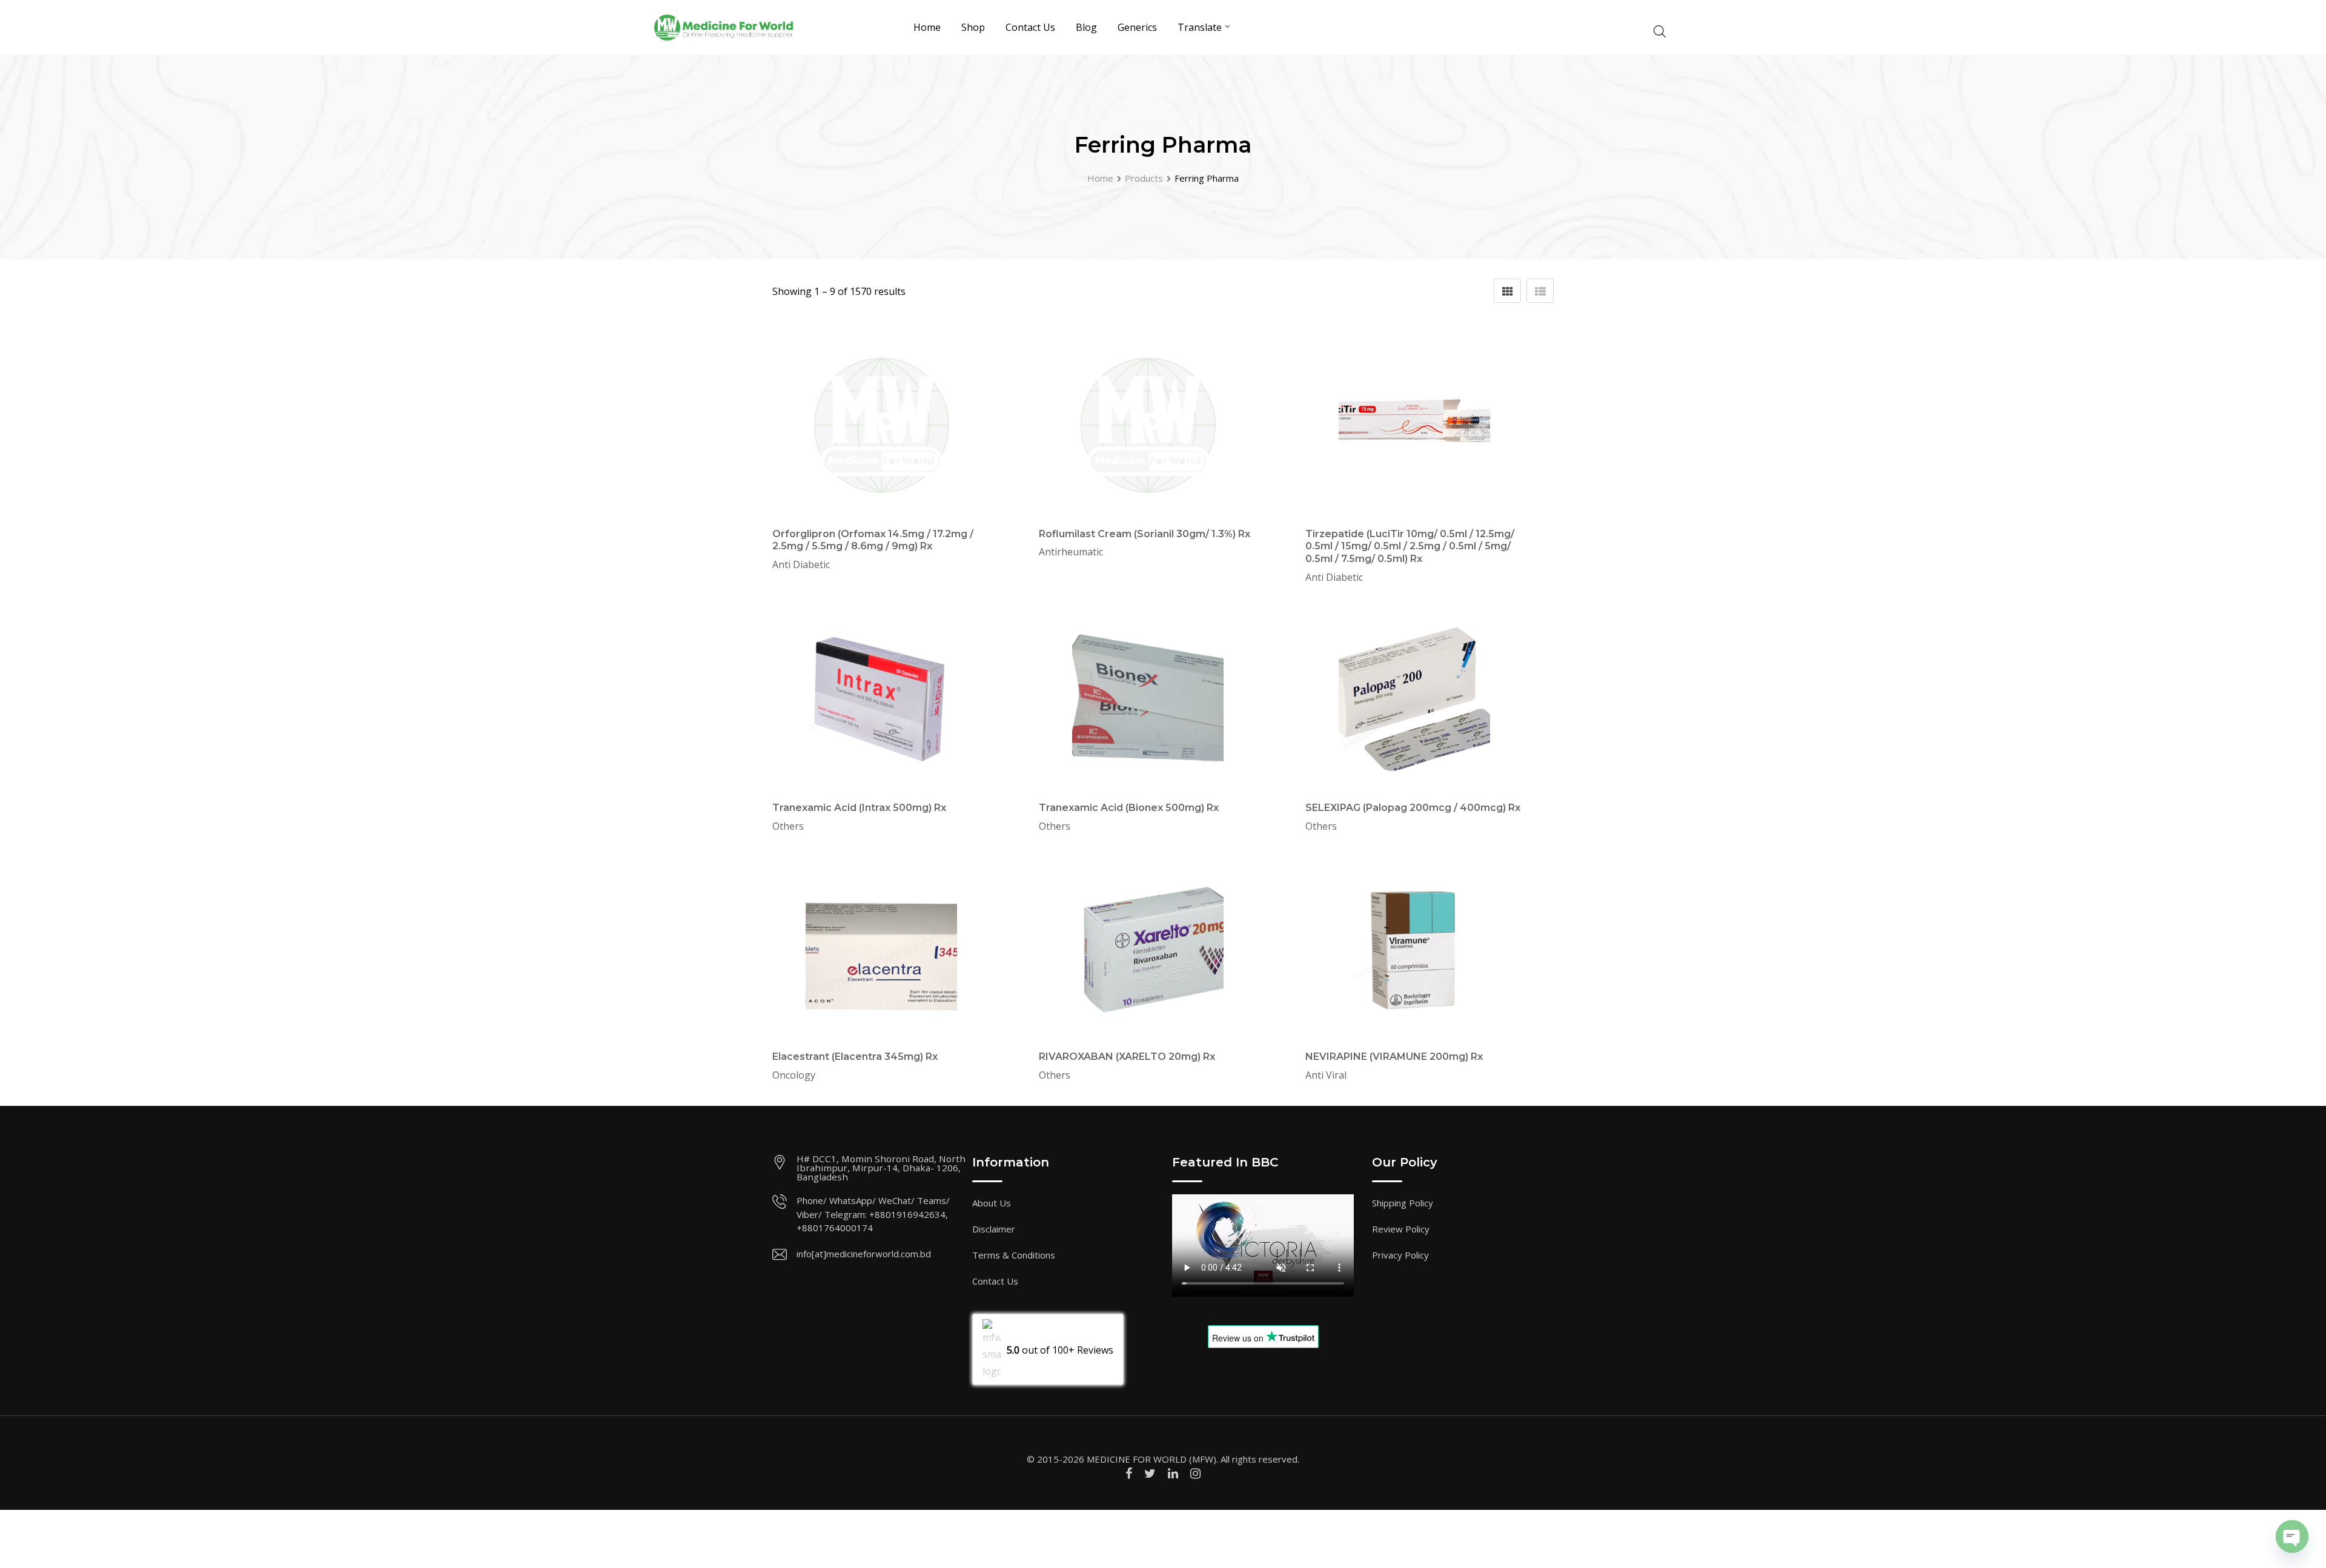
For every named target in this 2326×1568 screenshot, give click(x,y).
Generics (1137, 27)
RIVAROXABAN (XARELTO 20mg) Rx (1127, 1057)
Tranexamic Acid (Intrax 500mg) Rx (859, 808)
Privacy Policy (1400, 1255)
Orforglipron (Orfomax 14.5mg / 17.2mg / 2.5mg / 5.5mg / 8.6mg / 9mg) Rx (873, 540)
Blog (1086, 27)
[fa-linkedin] (1173, 1473)
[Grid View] (1507, 291)
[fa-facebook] (1129, 1473)
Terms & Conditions (1014, 1255)
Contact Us (1030, 27)
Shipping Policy (1403, 1203)
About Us (992, 1203)
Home (927, 27)
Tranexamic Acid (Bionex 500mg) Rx (1129, 808)
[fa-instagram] (1195, 1473)
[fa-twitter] (1150, 1473)
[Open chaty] (2292, 1537)
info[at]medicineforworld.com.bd (864, 1254)
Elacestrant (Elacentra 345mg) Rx (855, 1057)
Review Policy (1401, 1229)
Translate (1200, 27)
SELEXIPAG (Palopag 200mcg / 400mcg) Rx (1413, 808)
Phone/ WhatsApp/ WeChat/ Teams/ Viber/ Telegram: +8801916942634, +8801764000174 (873, 1214)
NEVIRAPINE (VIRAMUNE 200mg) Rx (1394, 1057)
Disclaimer (994, 1229)
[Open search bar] (1660, 30)
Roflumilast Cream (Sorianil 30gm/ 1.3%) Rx (1145, 534)
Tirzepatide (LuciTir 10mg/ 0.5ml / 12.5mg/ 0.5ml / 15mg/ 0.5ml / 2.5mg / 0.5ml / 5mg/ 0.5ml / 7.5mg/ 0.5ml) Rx (1410, 547)
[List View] (1540, 291)
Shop (973, 27)
